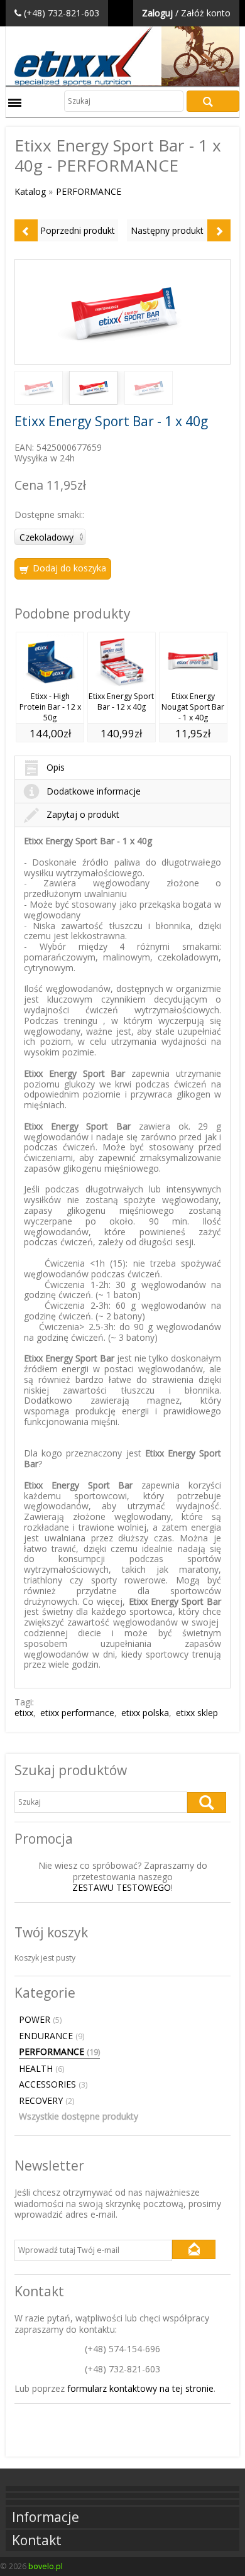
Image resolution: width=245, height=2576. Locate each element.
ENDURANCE (52, 2036)
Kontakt (37, 2540)
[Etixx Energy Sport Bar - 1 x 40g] (123, 312)
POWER (40, 2020)
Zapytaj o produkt (83, 814)
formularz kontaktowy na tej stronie (140, 2388)
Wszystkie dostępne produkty (79, 2116)
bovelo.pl (46, 2566)
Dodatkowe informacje (94, 791)
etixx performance (77, 1713)
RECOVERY (46, 2101)
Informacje (46, 2517)
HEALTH (41, 2069)
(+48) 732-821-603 (62, 13)
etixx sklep (197, 1713)
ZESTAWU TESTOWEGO (122, 1887)
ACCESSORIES (53, 2084)
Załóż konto (206, 13)
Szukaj (213, 101)
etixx (24, 1713)
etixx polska (145, 1713)
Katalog (30, 191)
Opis (56, 767)
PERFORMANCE (89, 191)
